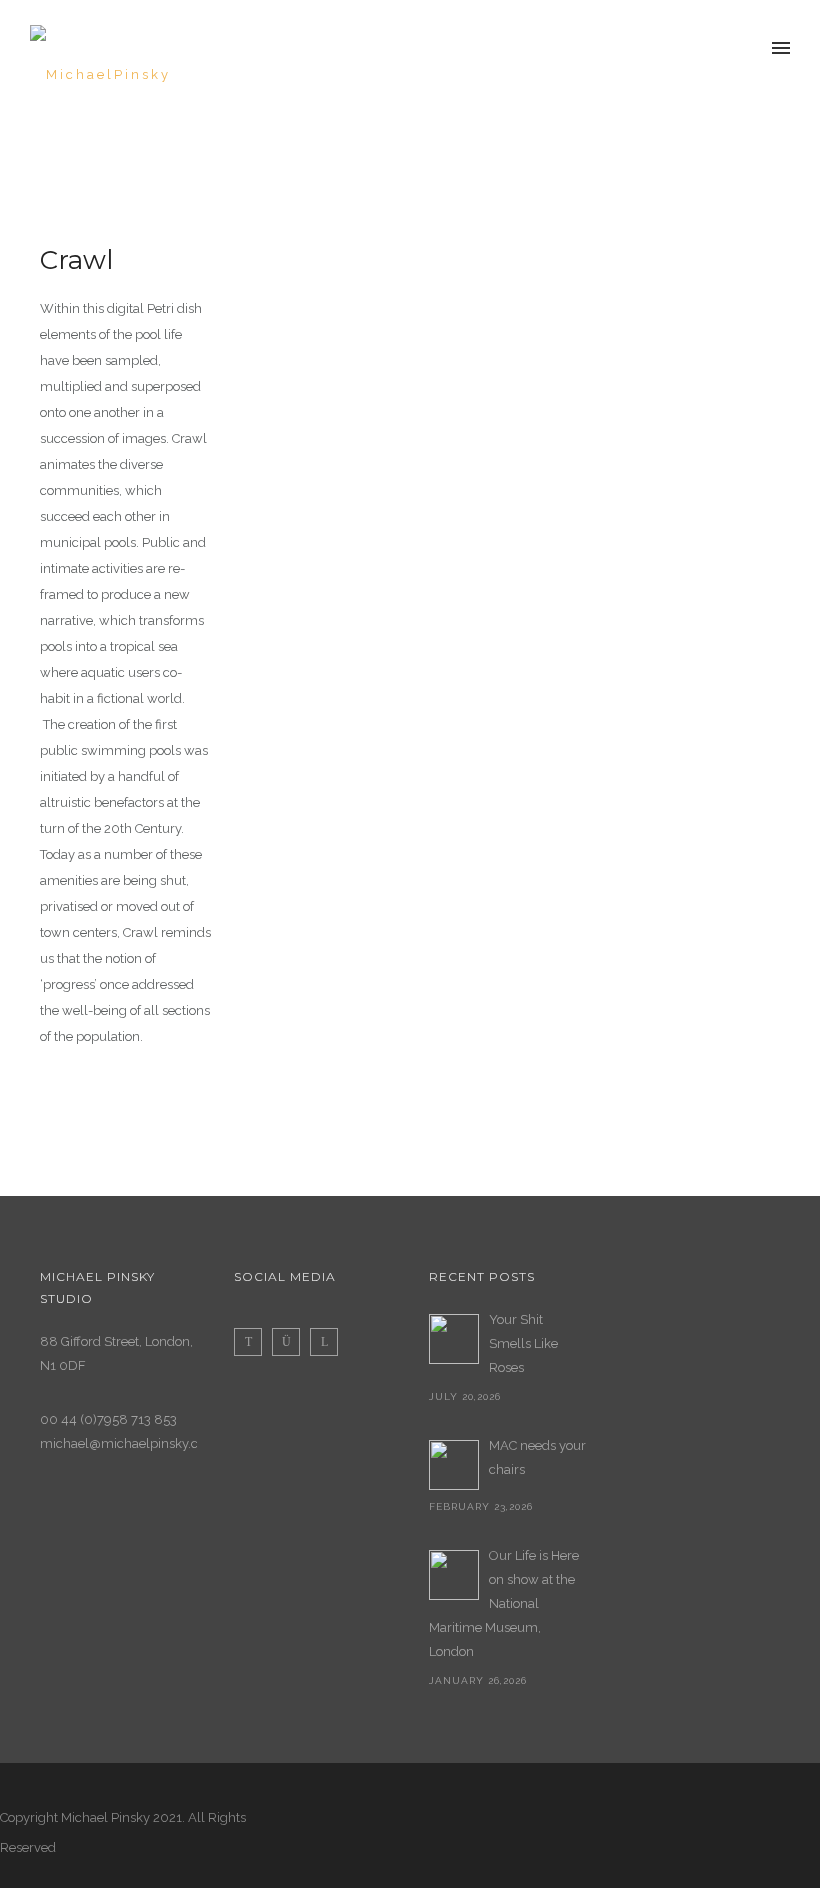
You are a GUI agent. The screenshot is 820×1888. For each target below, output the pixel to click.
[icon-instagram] (291, 1342)
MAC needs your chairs (537, 1457)
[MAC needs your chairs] (454, 1465)
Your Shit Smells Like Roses (523, 1343)
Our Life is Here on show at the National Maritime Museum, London (504, 1603)
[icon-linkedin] (324, 1342)
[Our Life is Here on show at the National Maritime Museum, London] (454, 1575)
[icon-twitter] (253, 1342)
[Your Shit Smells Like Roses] (454, 1339)
